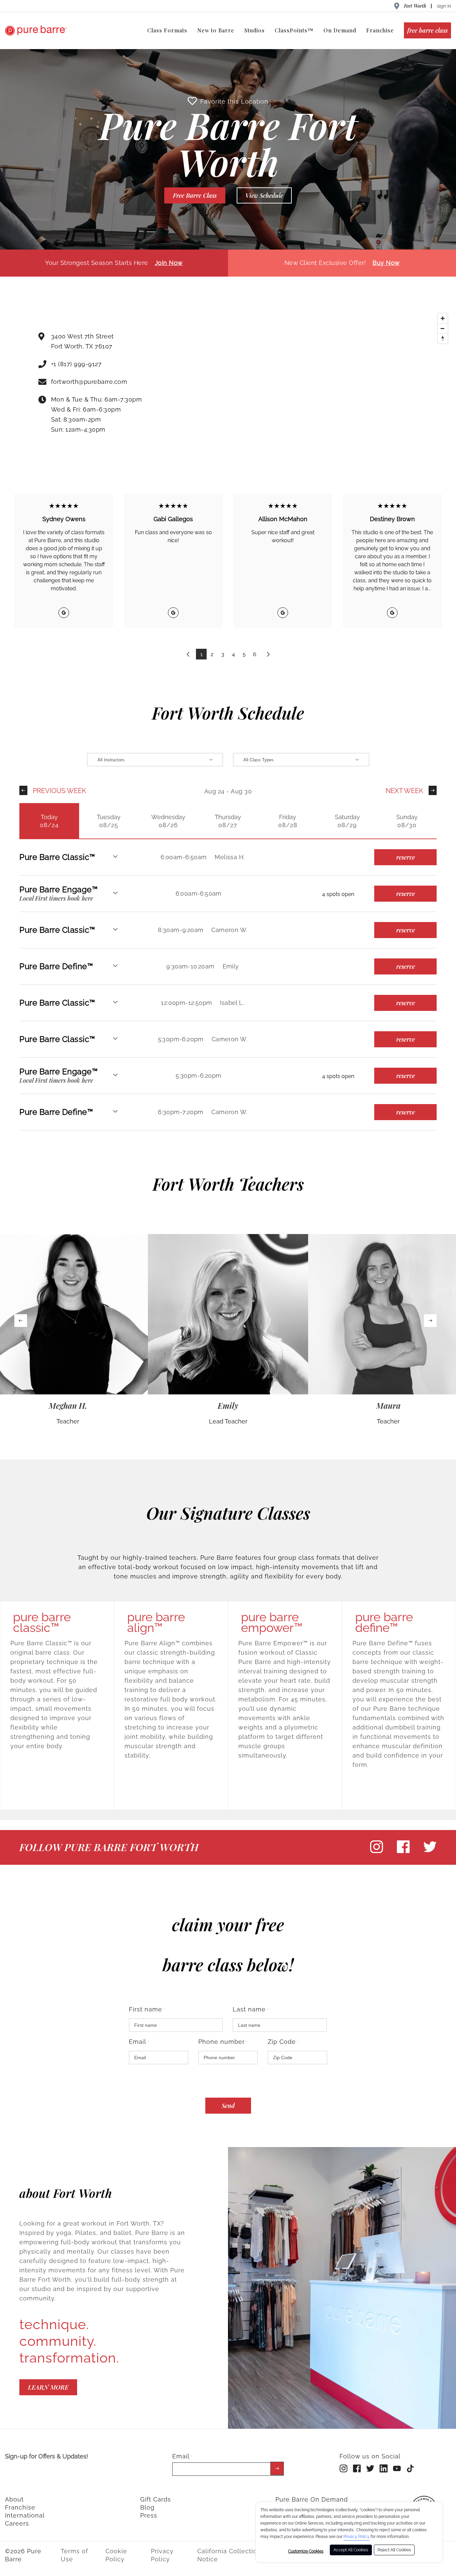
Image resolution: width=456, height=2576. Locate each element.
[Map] (323, 385)
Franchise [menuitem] (380, 30)
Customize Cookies (306, 2551)
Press (149, 2515)
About (14, 2499)
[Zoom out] (443, 328)
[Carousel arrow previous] (21, 1321)
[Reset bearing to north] (443, 338)
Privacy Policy (357, 2537)
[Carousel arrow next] (430, 1321)
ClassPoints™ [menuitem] (294, 30)
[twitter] (430, 1852)
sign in (444, 6)
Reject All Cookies (394, 2550)
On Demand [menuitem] (340, 30)
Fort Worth (415, 6)
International (25, 2515)
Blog (147, 2507)
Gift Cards (156, 2499)
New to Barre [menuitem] (216, 30)
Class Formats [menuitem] (167, 30)
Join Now (169, 263)
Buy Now (386, 263)
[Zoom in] (443, 318)
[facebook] (403, 1852)
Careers (17, 2523)
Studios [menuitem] (255, 30)
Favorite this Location (234, 101)
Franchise (20, 2507)
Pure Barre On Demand (312, 2499)
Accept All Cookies (351, 2550)
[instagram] (377, 1852)
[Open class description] (115, 857)
